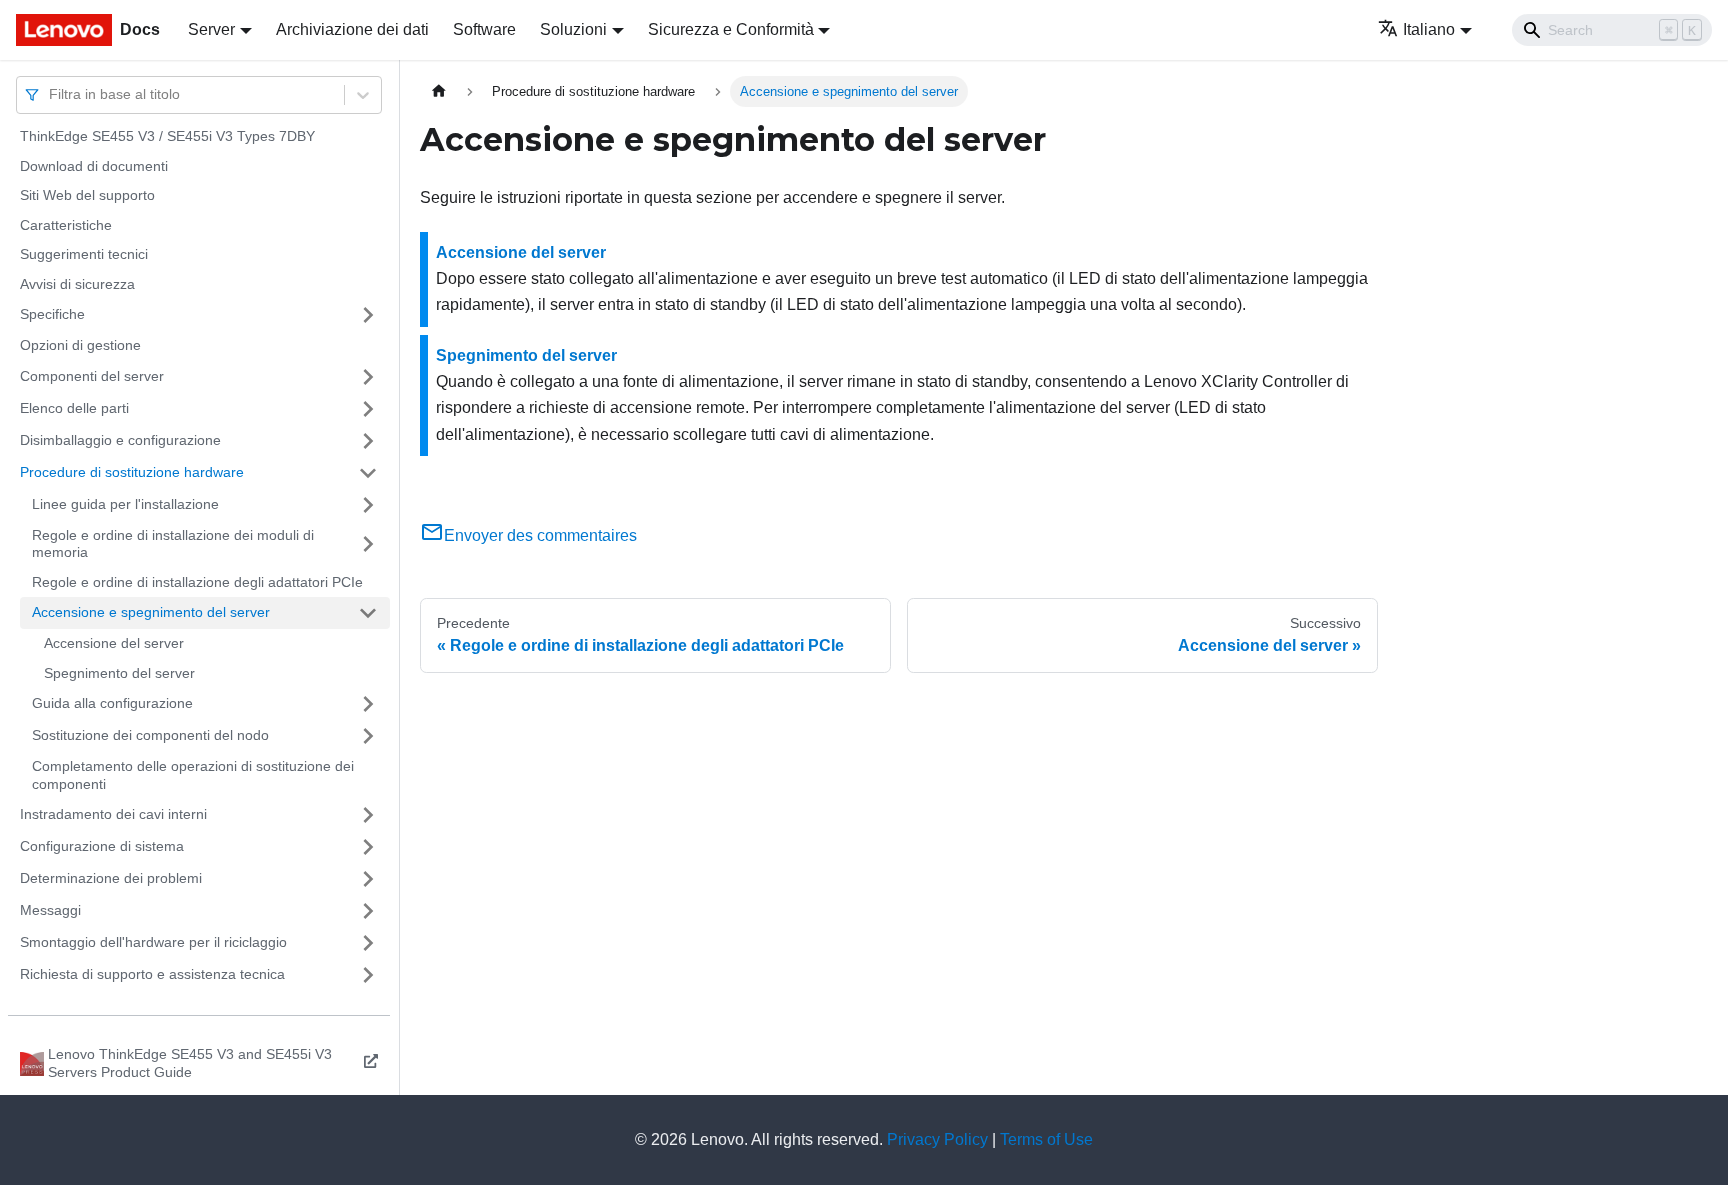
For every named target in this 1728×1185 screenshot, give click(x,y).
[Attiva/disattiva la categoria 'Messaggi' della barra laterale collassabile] (368, 911)
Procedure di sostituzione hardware (132, 472)
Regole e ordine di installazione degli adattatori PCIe (197, 582)
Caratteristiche (66, 225)
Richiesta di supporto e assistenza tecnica (152, 974)
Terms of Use (1046, 1139)
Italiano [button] (1429, 29)
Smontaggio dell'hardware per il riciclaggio (153, 942)
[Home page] (439, 91)
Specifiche (52, 314)
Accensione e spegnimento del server (151, 612)
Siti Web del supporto (87, 195)
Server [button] (211, 29)
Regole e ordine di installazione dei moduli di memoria (173, 544)
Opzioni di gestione (80, 345)
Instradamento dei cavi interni (113, 814)
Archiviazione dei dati (352, 29)
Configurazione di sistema (102, 846)
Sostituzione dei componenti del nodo (150, 735)
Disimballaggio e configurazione (120, 440)
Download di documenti (94, 166)
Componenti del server (92, 376)
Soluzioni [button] (573, 29)
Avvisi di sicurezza (77, 284)
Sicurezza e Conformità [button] (731, 29)
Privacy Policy (937, 1139)
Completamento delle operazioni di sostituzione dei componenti (193, 775)
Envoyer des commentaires (540, 535)
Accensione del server (114, 643)
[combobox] (51, 94)
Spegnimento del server (119, 673)
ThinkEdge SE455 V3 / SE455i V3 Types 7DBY (167, 136)
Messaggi (50, 910)
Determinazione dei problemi (111, 878)
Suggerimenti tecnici (84, 254)
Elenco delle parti (74, 408)
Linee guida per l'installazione (125, 504)
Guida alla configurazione (112, 703)
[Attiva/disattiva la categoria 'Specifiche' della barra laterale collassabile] (368, 315)
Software (484, 29)
